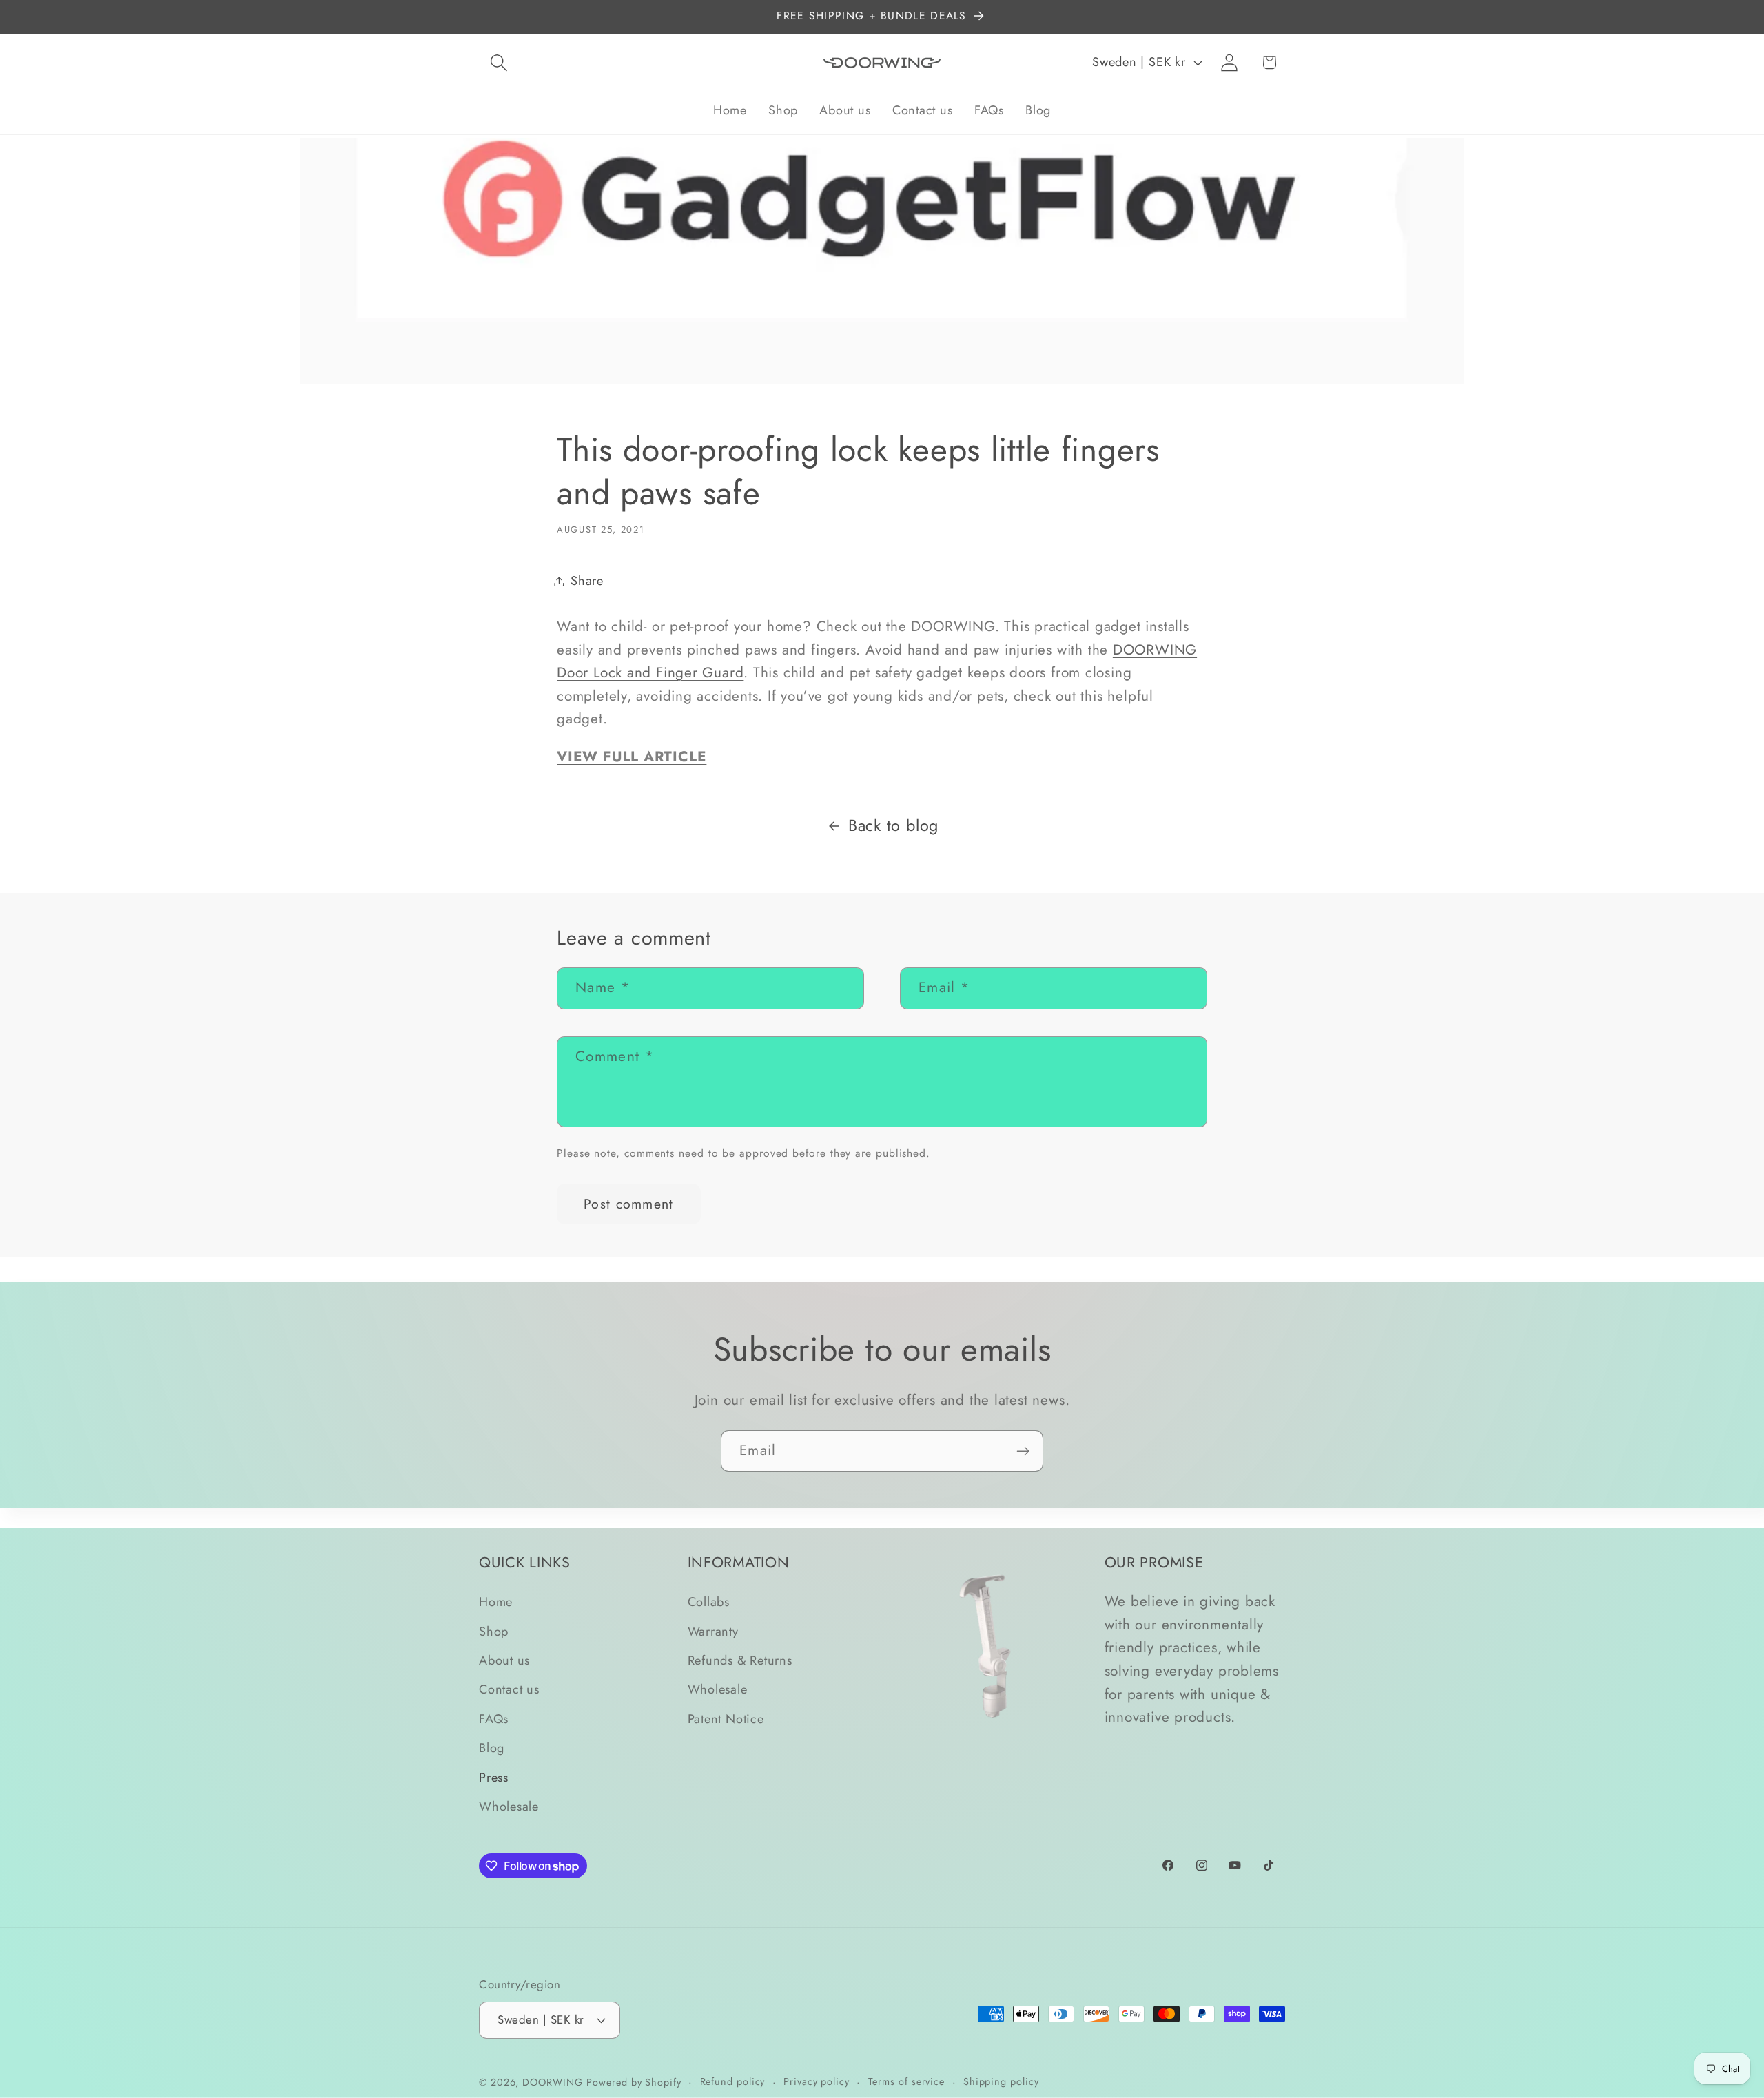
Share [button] (587, 581)
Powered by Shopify (634, 2081)
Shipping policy (1001, 2081)
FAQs (494, 1719)
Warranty (713, 1632)
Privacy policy (817, 2081)
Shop (494, 1632)
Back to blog (893, 825)
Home (496, 1603)
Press (494, 1778)
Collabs (709, 1603)
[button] (499, 62)
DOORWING (552, 2081)
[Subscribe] (1023, 1451)
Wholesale (509, 1807)
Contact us (509, 1690)
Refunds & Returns (740, 1660)
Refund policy (733, 2081)
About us (504, 1660)
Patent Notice (726, 1719)
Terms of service (907, 2081)
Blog (492, 1748)
